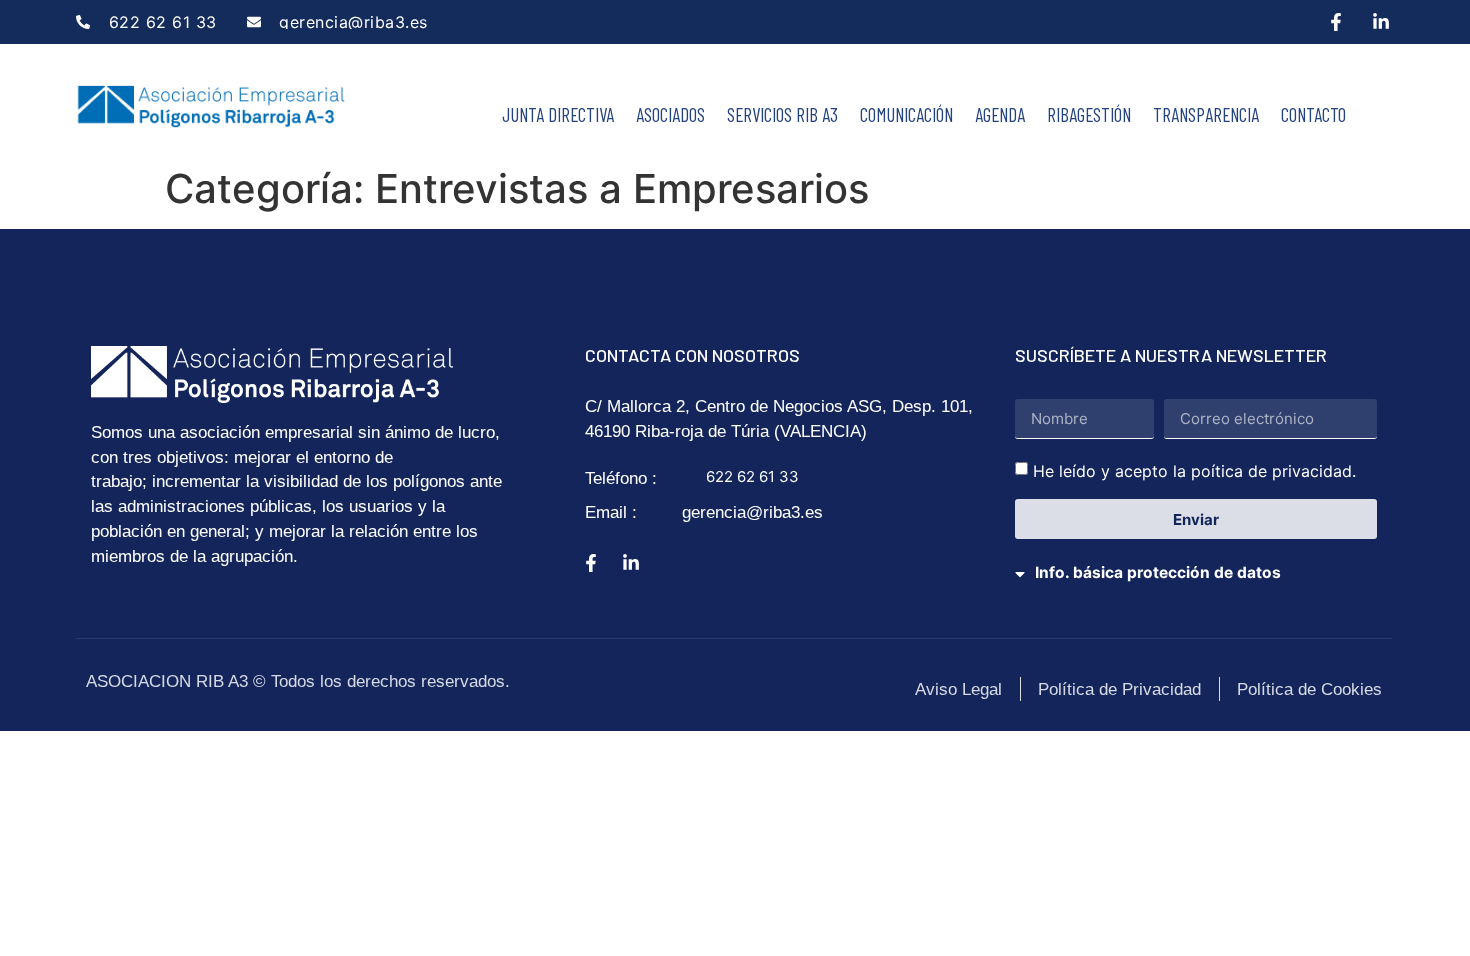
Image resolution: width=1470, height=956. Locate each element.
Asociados (670, 114)
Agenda (1000, 114)
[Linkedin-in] (1381, 22)
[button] (1197, 560)
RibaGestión (1089, 114)
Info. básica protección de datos (1158, 572)
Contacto (1313, 114)
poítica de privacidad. (1273, 471)
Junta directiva (558, 114)
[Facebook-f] (1336, 22)
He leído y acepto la (1194, 471)
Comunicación (906, 114)
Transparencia (1206, 114)
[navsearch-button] (1378, 117)
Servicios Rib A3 (782, 114)
